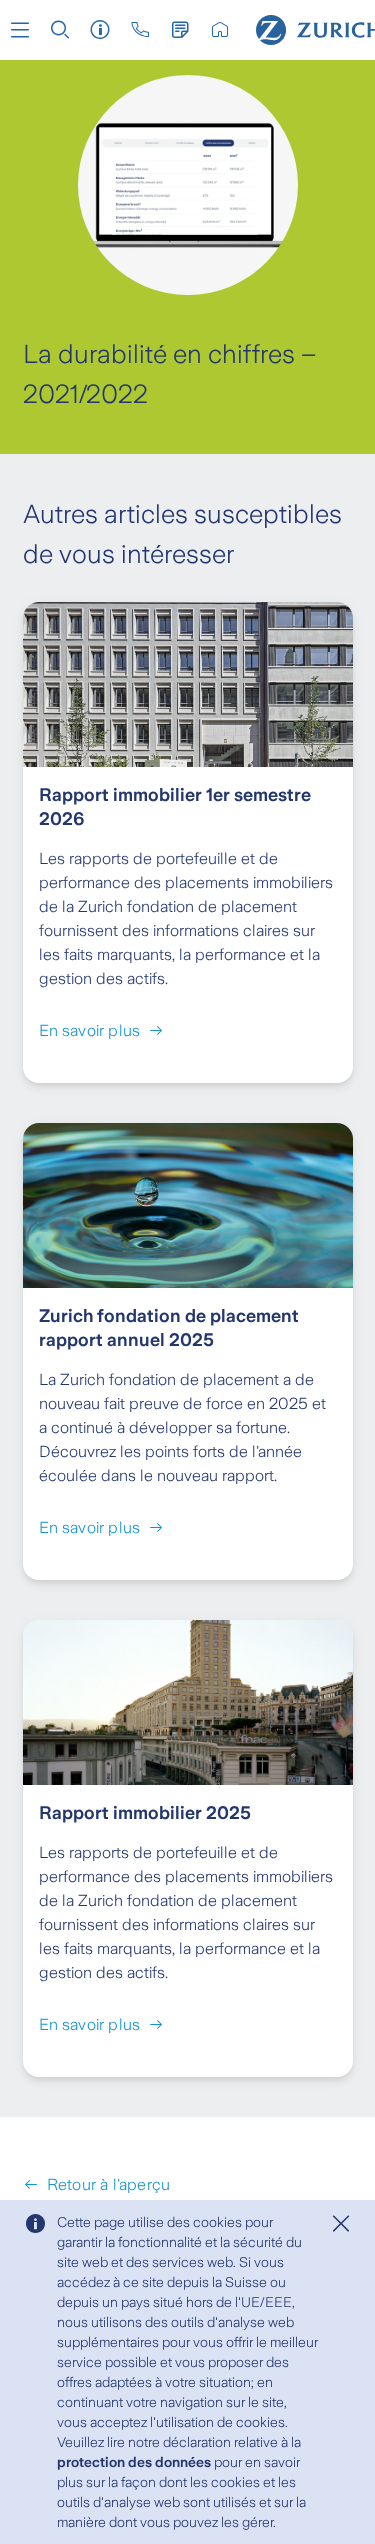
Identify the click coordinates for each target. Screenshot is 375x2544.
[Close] (341, 2224)
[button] (20, 30)
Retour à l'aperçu (108, 2184)
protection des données (134, 2462)
